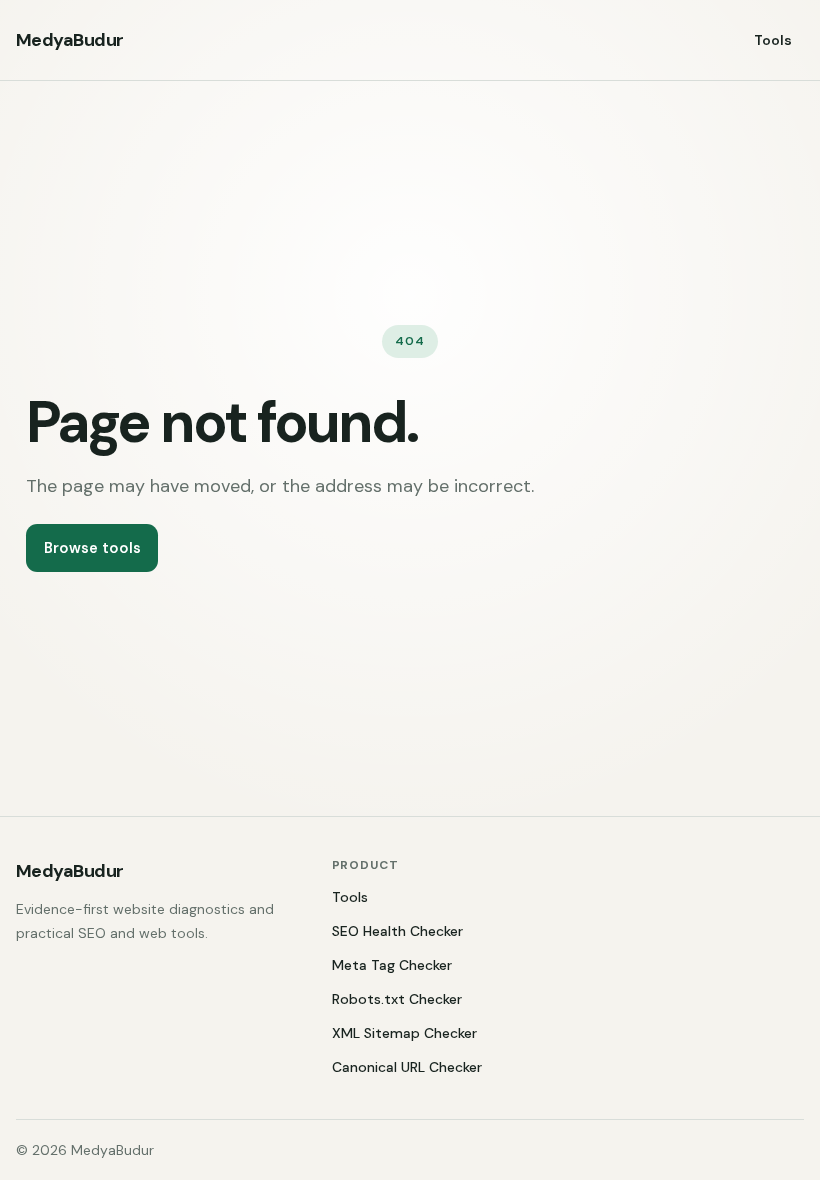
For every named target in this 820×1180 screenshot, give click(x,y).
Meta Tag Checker (392, 965)
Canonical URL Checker (407, 1067)
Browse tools (92, 548)
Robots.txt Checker (397, 999)
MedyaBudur (70, 40)
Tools (773, 40)
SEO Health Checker (397, 931)
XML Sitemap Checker (404, 1033)
